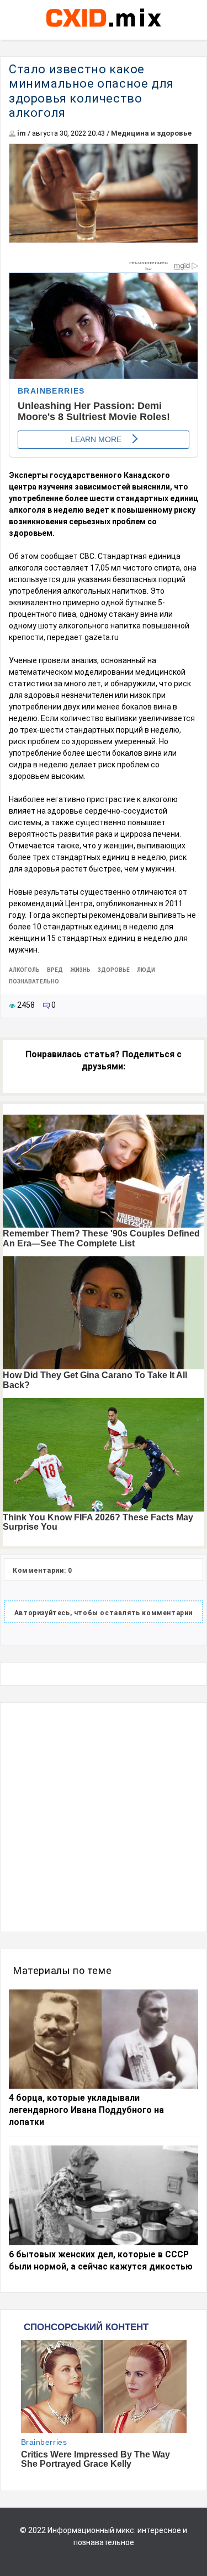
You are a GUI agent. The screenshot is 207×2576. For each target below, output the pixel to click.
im (22, 133)
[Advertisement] (104, 1817)
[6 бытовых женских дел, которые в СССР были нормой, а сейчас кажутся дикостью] (104, 2195)
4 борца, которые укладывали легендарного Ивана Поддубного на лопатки (86, 2110)
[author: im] (12, 133)
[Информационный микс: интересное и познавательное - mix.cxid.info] (104, 28)
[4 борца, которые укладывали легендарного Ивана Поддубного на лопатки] (104, 2039)
